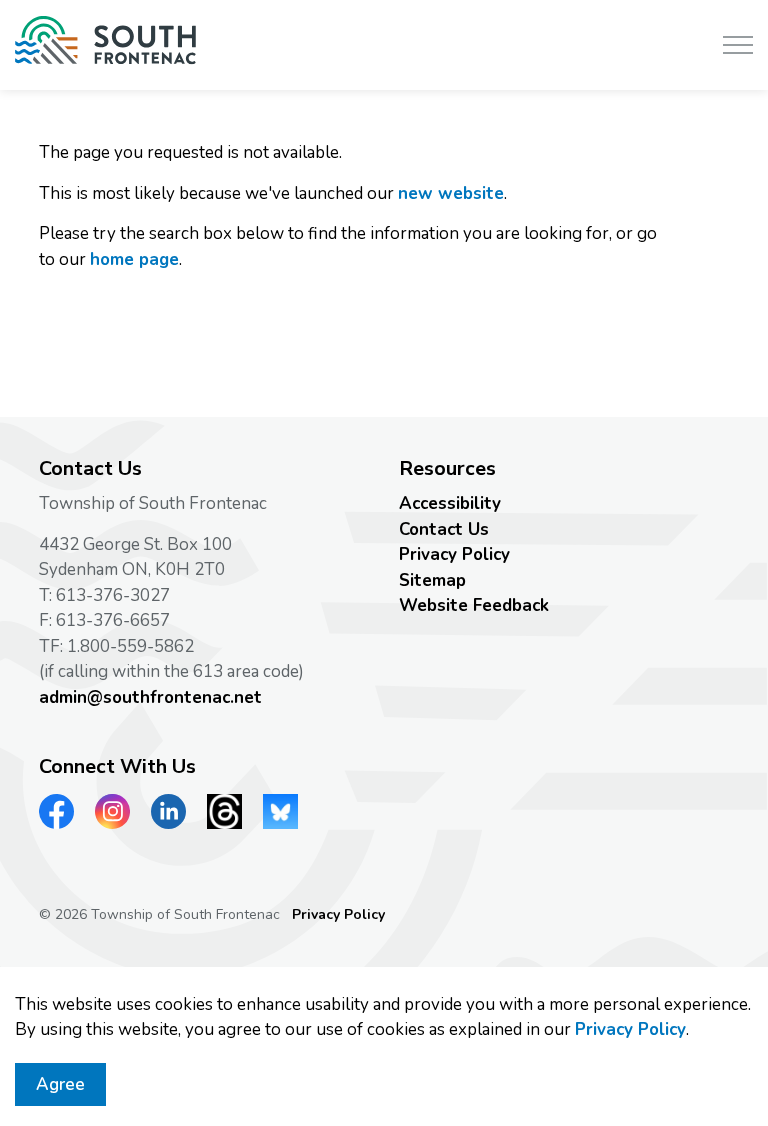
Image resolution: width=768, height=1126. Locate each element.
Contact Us (444, 529)
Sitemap (432, 580)
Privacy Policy (630, 1029)
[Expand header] (738, 45)
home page (134, 259)
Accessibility (450, 503)
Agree (60, 1084)
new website (451, 193)
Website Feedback (474, 605)
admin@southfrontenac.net (150, 697)
